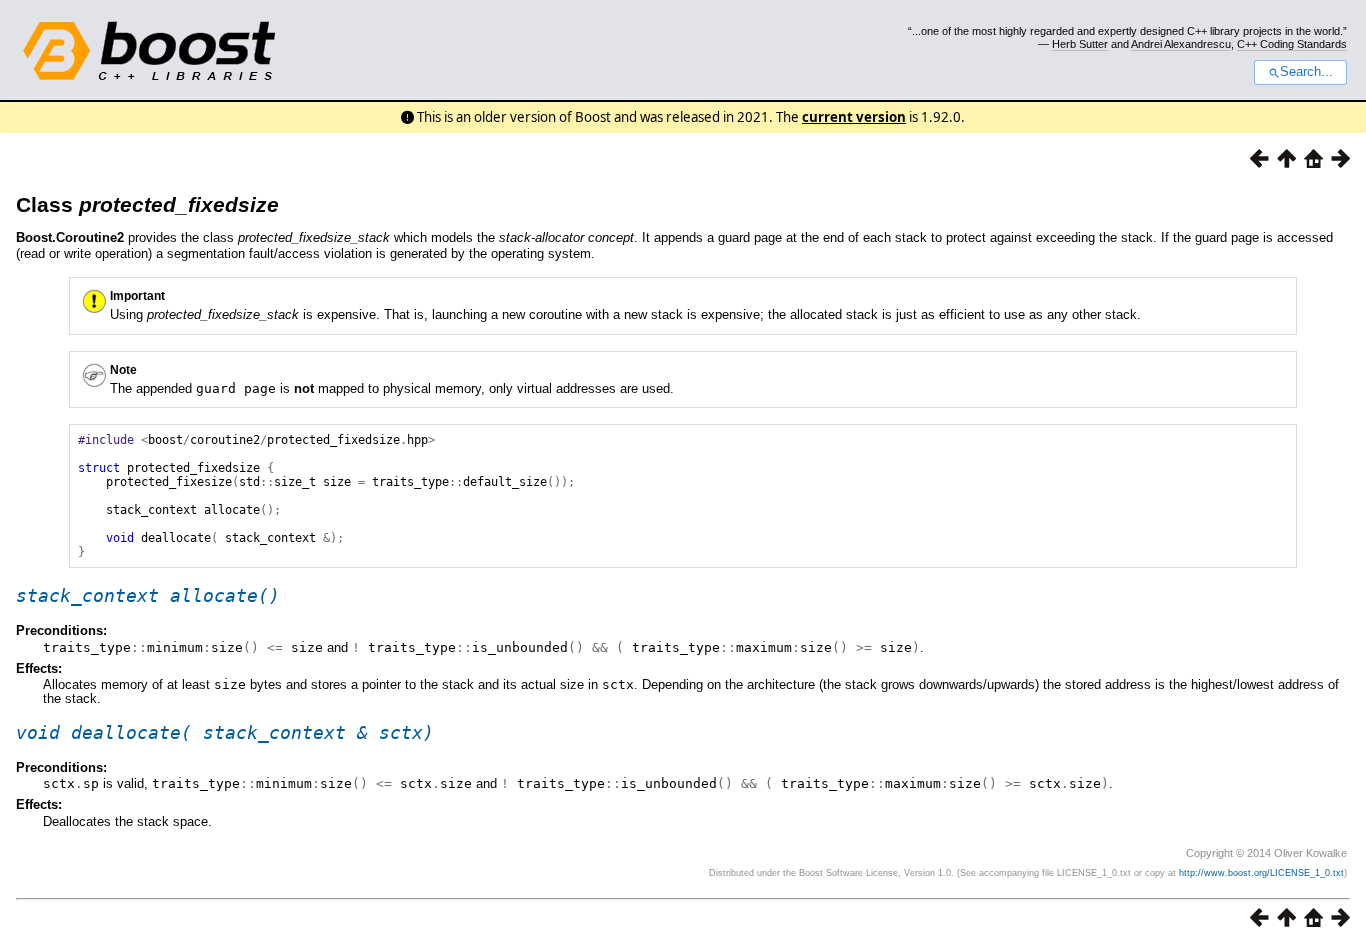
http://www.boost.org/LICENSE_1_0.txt (1261, 873)
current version (854, 117)
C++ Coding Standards (1292, 44)
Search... (1306, 72)
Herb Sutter (1080, 44)
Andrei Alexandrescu (1181, 44)
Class (147, 204)
